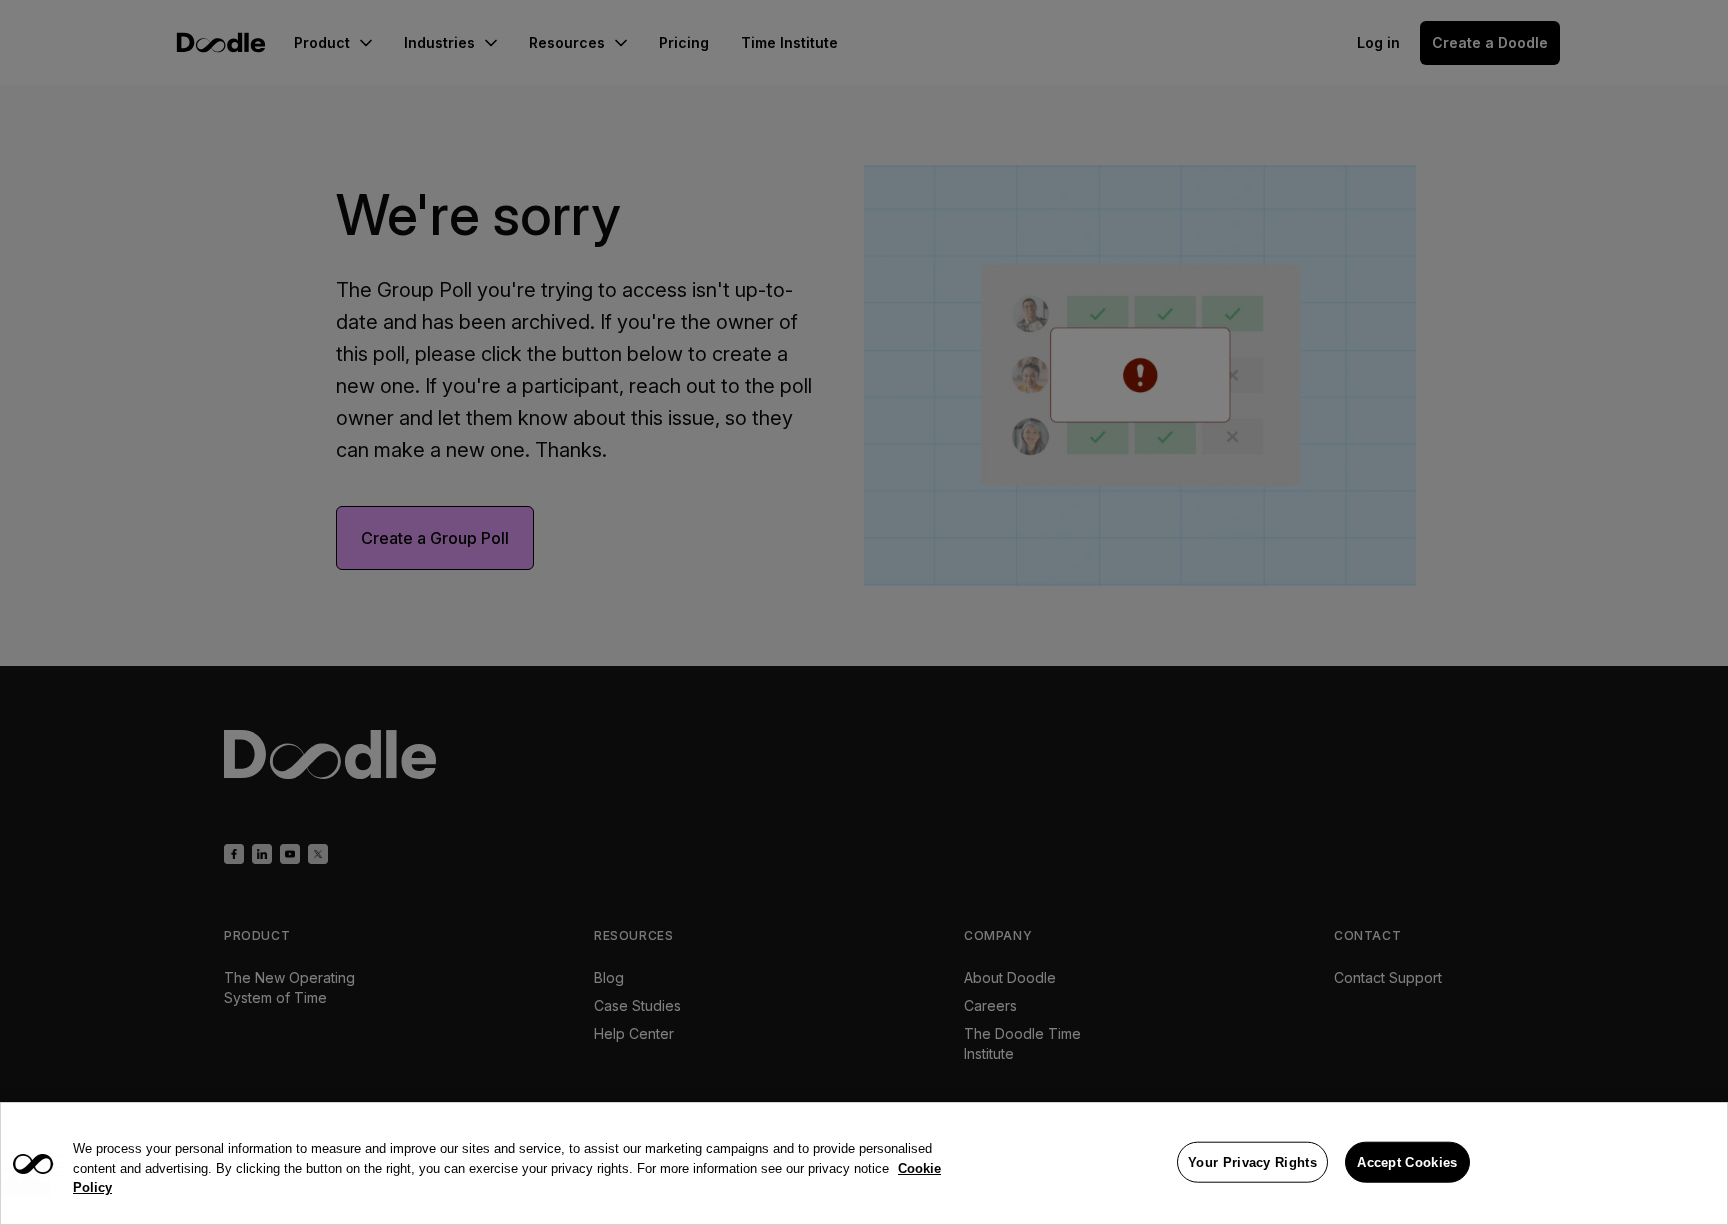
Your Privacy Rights (1252, 1161)
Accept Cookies (1407, 1161)
